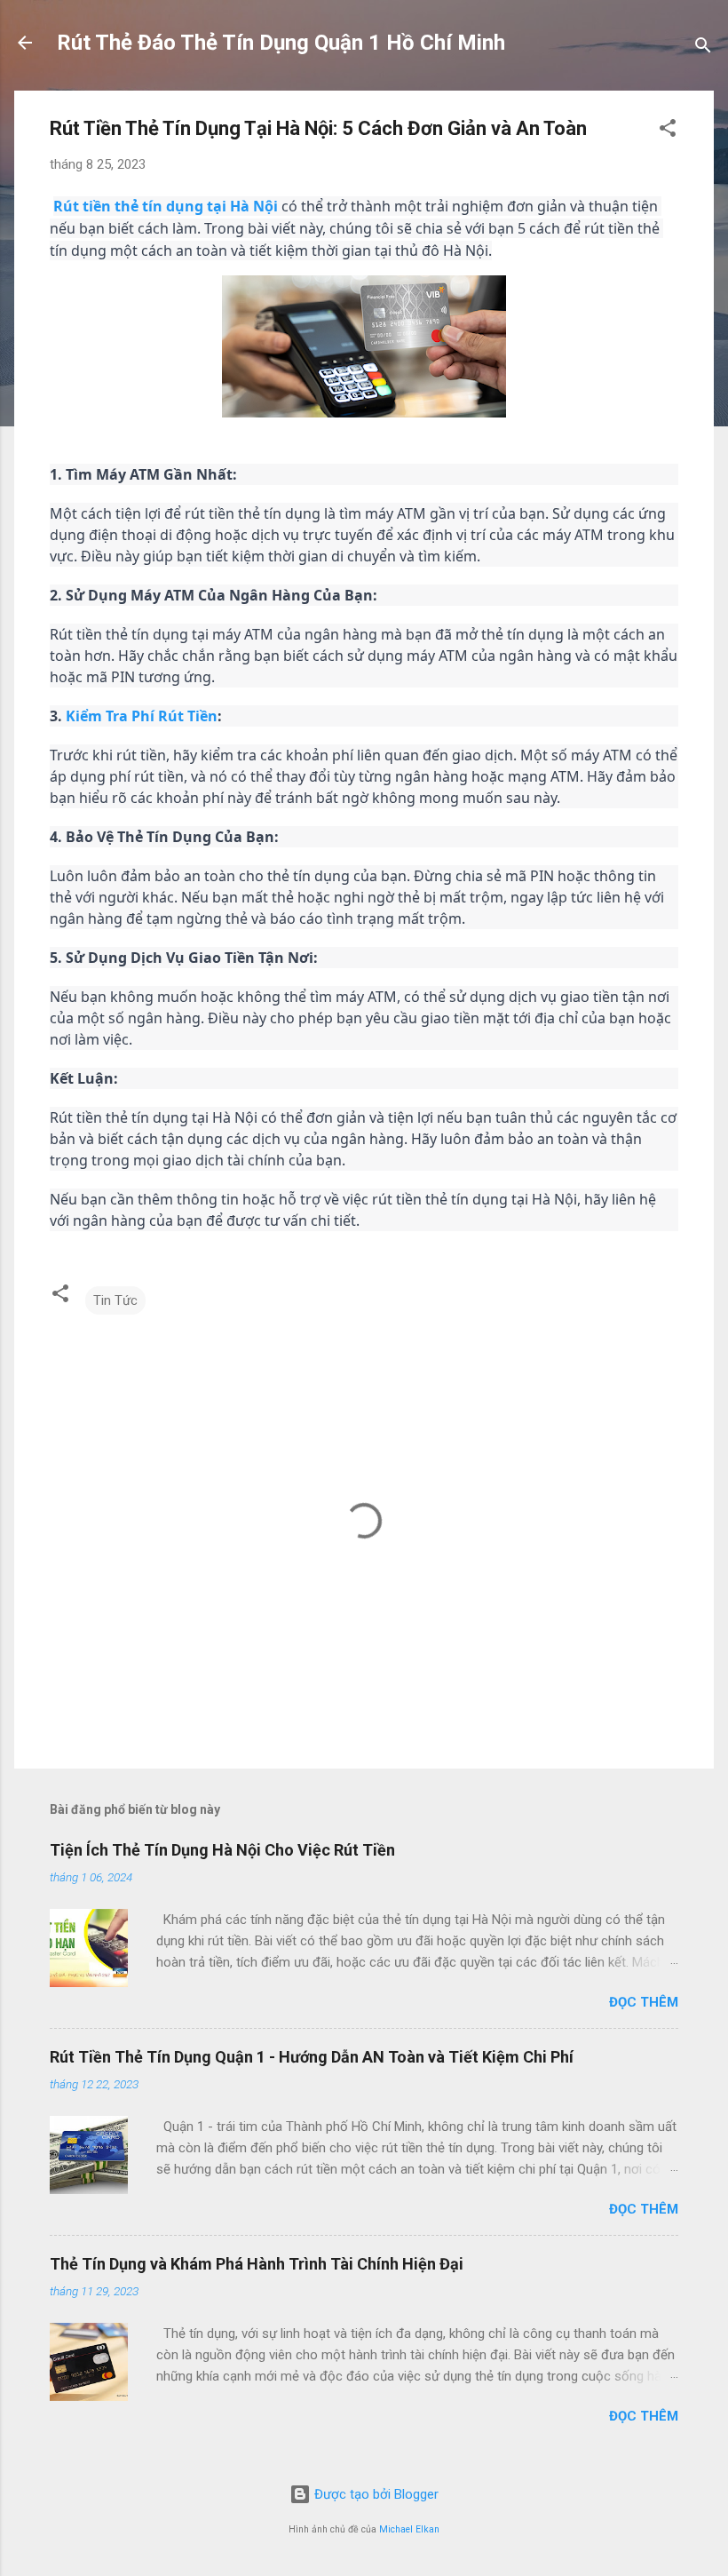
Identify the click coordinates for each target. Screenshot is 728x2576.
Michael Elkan (409, 2529)
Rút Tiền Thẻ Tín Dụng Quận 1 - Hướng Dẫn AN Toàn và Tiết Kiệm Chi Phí (312, 2057)
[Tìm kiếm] (703, 48)
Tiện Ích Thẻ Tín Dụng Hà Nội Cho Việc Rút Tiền (222, 1850)
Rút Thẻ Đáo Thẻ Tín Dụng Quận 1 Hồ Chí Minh (281, 43)
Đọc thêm (644, 2002)
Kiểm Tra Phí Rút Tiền (142, 716)
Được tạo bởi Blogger (375, 2494)
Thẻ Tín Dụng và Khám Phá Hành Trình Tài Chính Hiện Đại (257, 2264)
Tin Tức (115, 1300)
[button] (668, 131)
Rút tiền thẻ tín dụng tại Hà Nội (166, 206)
